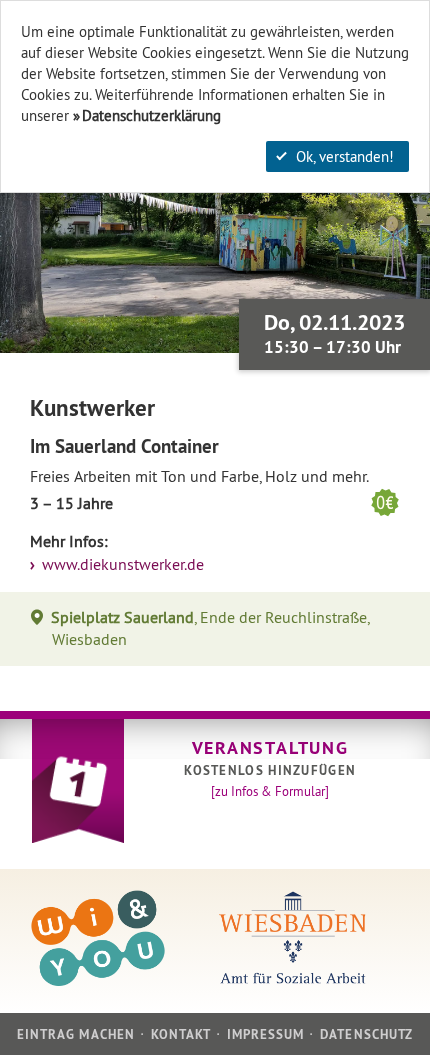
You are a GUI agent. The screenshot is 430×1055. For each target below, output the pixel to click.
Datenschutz (366, 1034)
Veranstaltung (270, 747)
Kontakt (181, 1034)
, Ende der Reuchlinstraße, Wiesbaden (210, 628)
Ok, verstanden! (345, 156)
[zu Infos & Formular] (270, 791)
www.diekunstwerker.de (121, 564)
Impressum (265, 1034)
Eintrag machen (76, 1034)
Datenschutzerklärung (151, 115)
